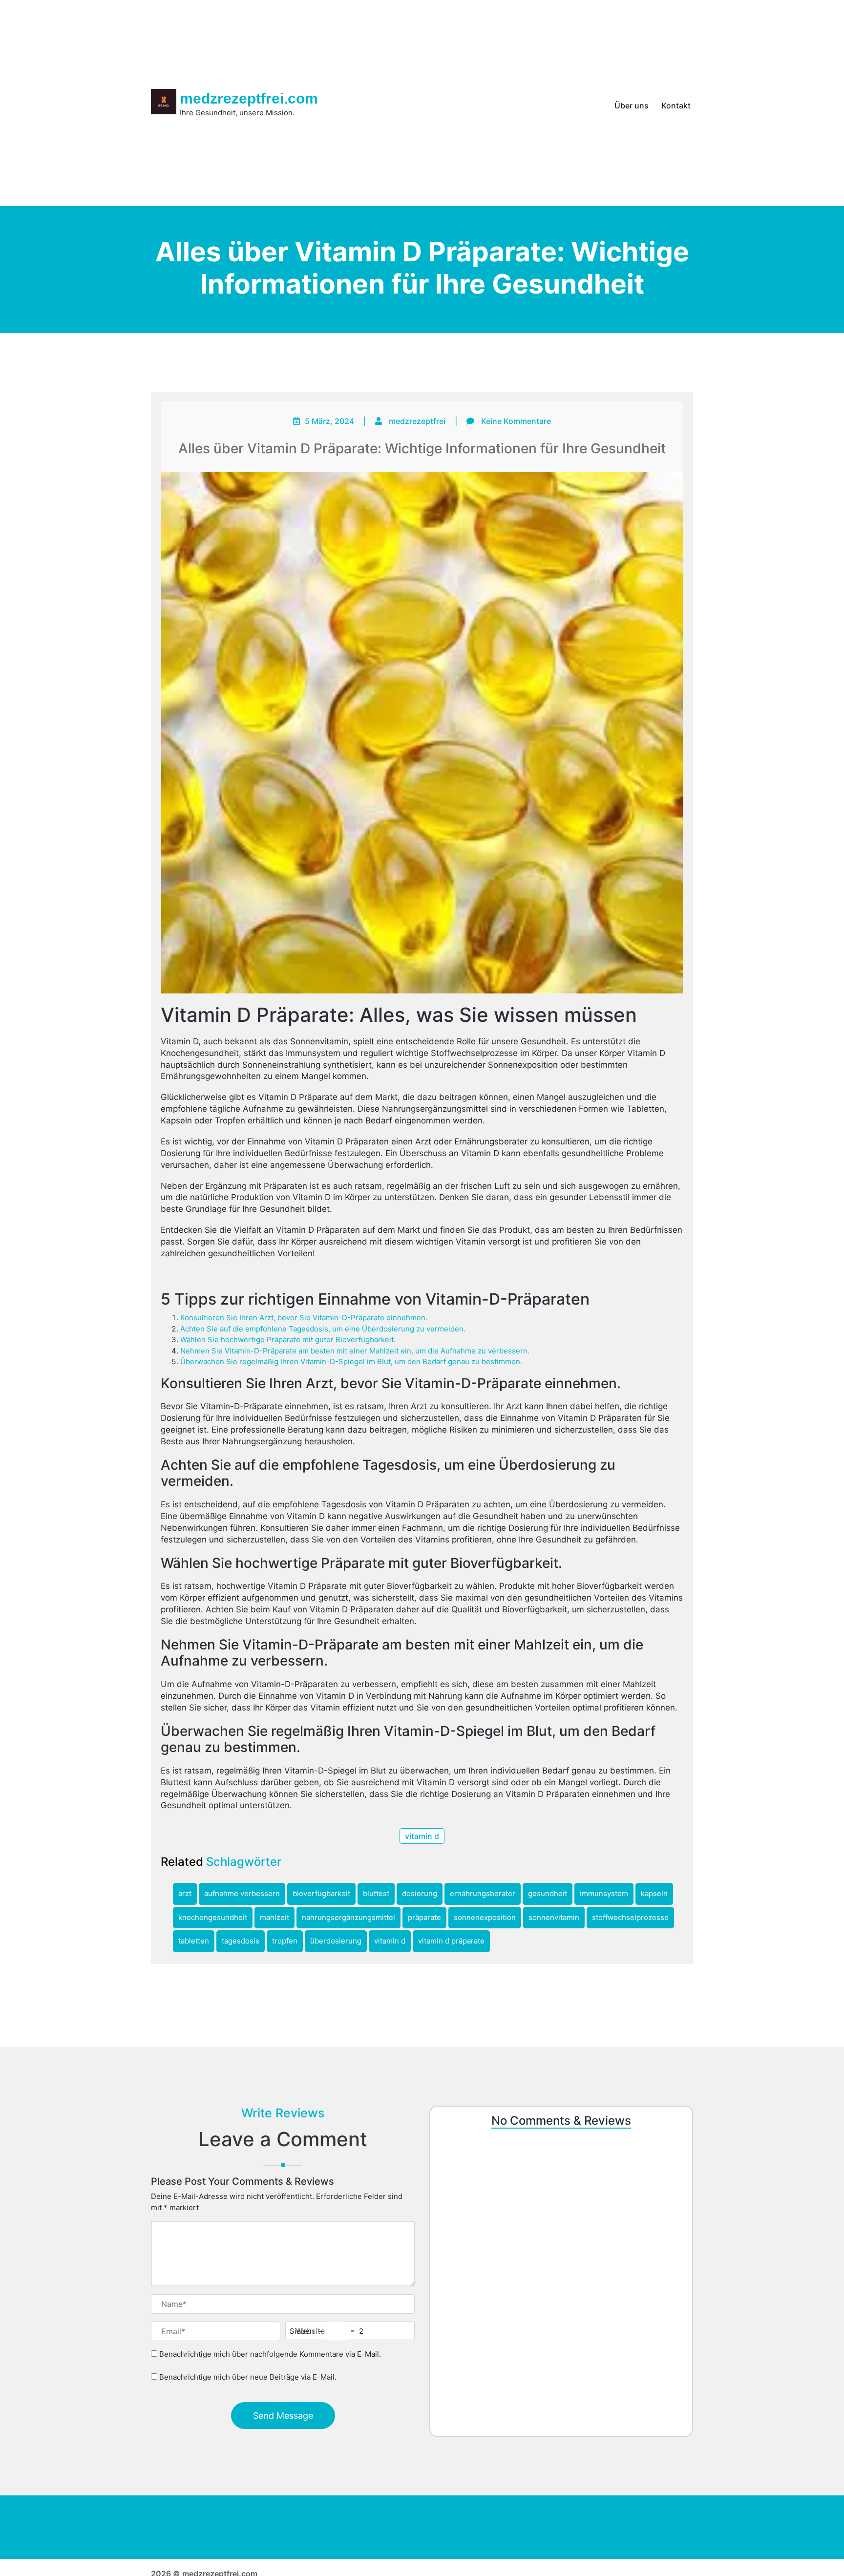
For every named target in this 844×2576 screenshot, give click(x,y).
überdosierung (336, 1941)
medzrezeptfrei (417, 421)
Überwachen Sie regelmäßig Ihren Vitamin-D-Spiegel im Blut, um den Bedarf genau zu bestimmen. (351, 1362)
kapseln (654, 1893)
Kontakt (676, 106)
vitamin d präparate (451, 1941)
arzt (185, 1893)
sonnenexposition (485, 1917)
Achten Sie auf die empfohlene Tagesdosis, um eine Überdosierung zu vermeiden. (323, 1329)
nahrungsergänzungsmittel (348, 1917)
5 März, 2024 (329, 421)
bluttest (376, 1893)
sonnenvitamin (554, 1917)
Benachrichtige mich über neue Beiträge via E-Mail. (248, 2376)
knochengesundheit (213, 1917)
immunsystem (604, 1893)
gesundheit (548, 1893)
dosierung (420, 1893)
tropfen (285, 1941)
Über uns (632, 106)
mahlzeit (274, 1917)
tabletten (194, 1941)
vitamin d (422, 1836)
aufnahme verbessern (242, 1893)
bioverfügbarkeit (321, 1893)
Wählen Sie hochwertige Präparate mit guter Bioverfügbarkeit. (288, 1340)
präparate (424, 1917)
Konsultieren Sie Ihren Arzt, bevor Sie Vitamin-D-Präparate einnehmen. (304, 1318)
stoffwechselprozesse (630, 1917)
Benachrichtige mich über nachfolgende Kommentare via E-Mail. (270, 2354)
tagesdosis (241, 1941)
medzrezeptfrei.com (249, 98)
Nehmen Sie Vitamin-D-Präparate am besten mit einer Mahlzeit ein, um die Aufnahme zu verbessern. (355, 1351)
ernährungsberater (483, 1893)
